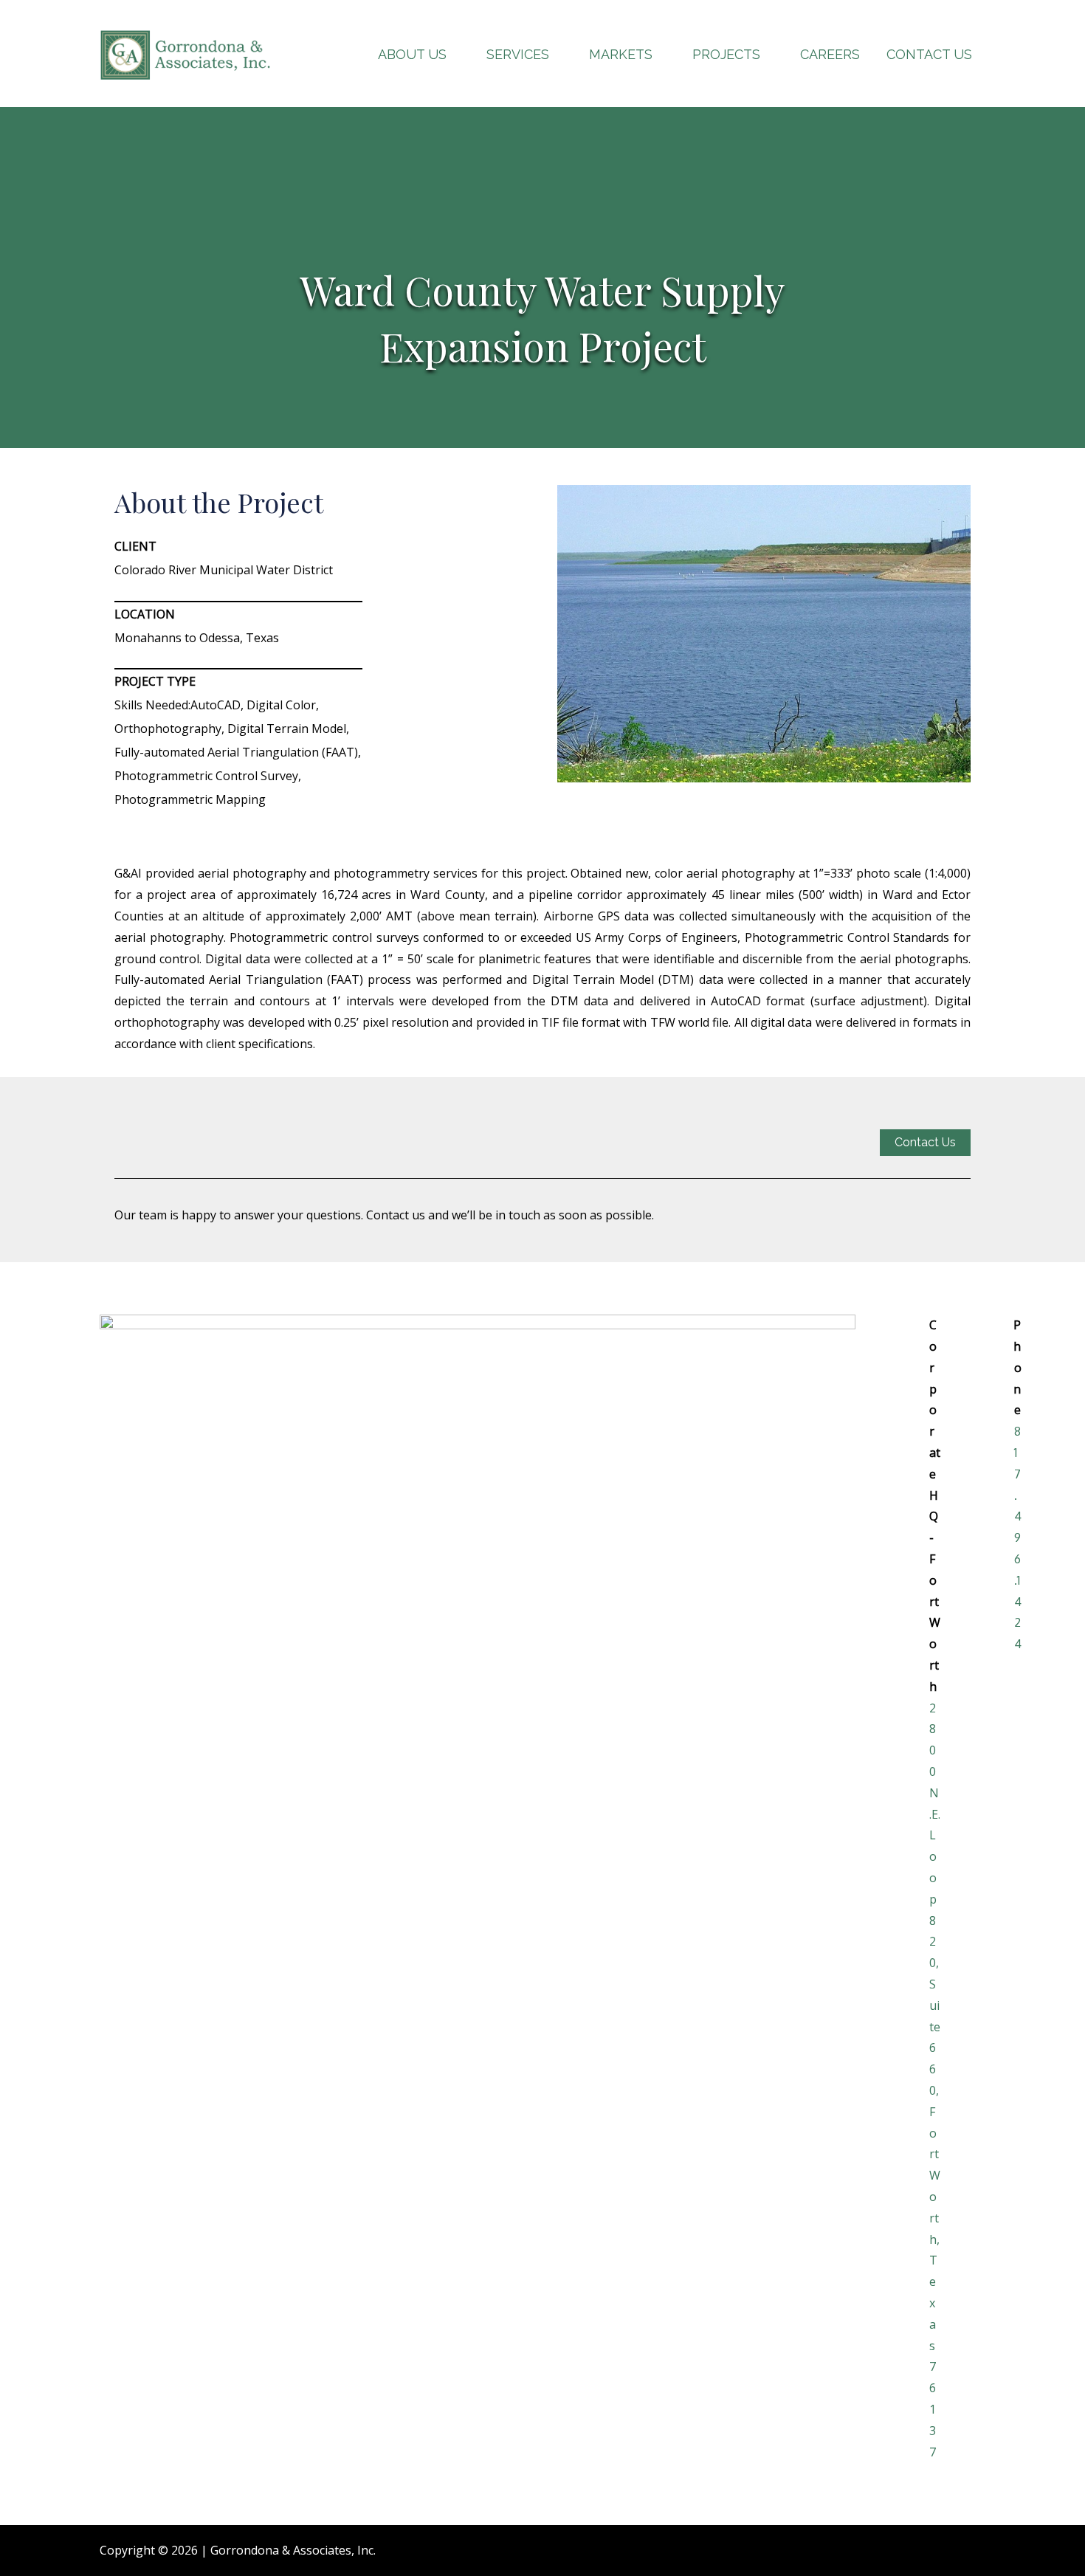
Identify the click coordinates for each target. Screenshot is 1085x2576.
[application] (453, 54)
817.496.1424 (1018, 1537)
